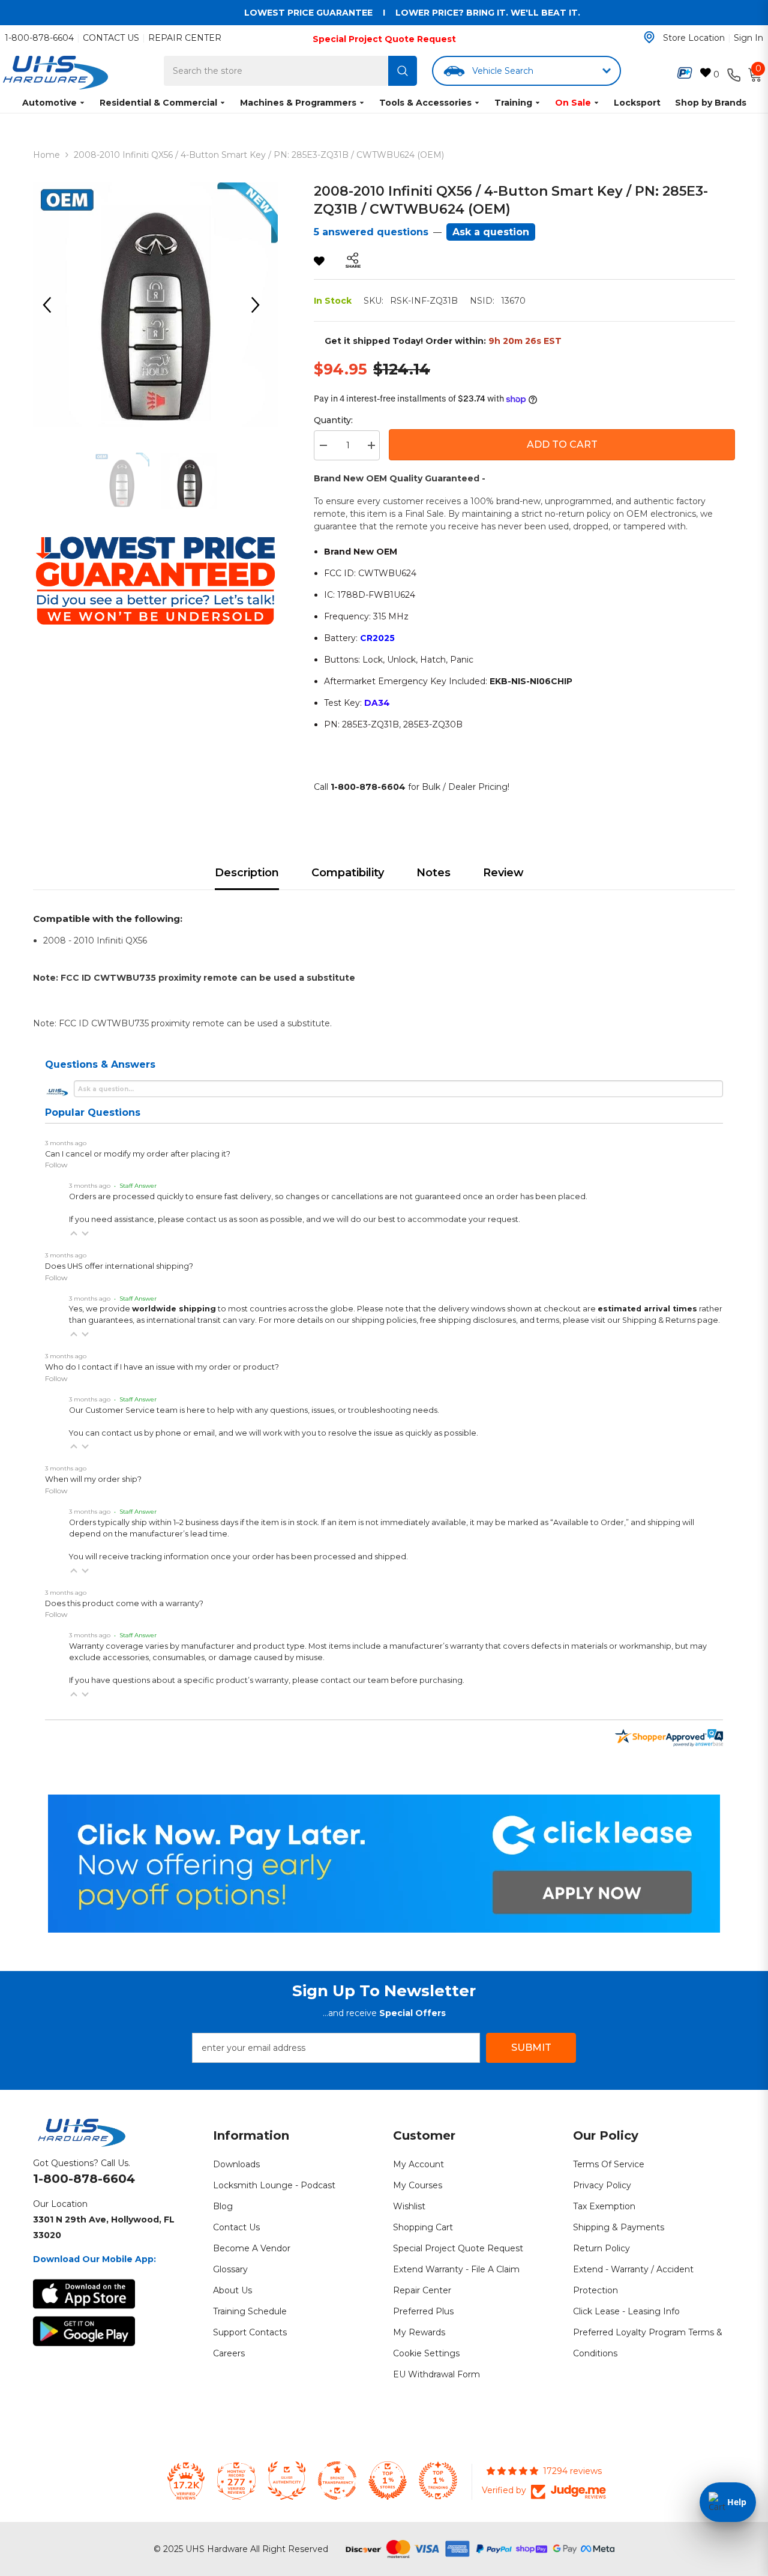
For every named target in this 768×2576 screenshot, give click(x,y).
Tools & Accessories (425, 103)
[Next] (260, 305)
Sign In (748, 38)
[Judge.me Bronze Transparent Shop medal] (337, 2481)
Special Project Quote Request (384, 39)
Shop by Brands (711, 103)
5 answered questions (371, 232)
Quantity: (333, 420)
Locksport (637, 103)
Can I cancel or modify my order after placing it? (138, 1154)
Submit (531, 2048)
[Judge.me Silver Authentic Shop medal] (287, 2481)
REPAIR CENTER (185, 38)
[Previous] (51, 305)
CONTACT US (111, 38)
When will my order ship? (93, 1479)
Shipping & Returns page (670, 1320)
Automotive (49, 103)
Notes (433, 873)
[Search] (403, 71)
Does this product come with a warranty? (124, 1603)
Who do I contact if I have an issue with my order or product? (162, 1367)
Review (503, 873)
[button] (74, 1233)
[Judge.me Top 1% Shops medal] (388, 2481)
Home (46, 155)
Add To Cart (562, 444)
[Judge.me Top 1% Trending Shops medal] (438, 2481)
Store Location (694, 38)
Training (513, 103)
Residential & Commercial (158, 103)
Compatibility (348, 873)
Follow (56, 1165)
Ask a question (491, 232)
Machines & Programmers (298, 103)
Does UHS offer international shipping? (119, 1266)
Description (247, 873)
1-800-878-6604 (39, 38)
